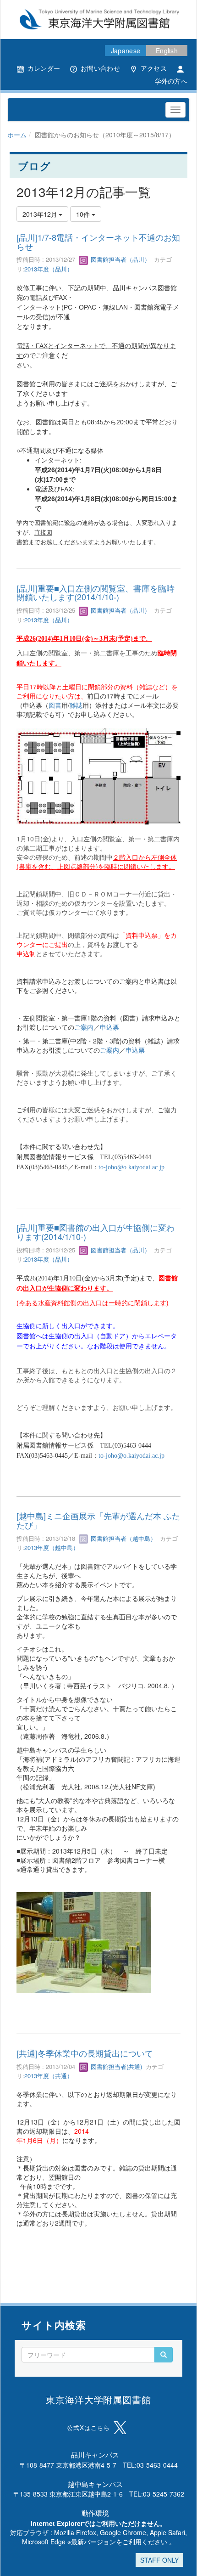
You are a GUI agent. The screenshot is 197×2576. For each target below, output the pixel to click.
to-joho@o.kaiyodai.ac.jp (131, 1167)
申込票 (109, 1027)
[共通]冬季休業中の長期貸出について (85, 2053)
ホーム (17, 135)
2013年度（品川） (49, 269)
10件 (84, 214)
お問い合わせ (100, 68)
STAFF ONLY (159, 2560)
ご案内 (84, 1027)
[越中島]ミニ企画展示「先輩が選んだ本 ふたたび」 (98, 1520)
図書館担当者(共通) (115, 2066)
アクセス (154, 68)
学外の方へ (171, 81)
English (167, 51)
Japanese (126, 51)
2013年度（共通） (49, 2076)
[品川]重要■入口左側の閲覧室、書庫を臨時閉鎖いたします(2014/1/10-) (96, 592)
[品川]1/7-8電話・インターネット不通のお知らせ (98, 242)
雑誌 (76, 705)
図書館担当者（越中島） (123, 1538)
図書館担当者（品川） (120, 259)
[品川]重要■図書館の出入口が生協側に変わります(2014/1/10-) (96, 1232)
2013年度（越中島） (52, 1547)
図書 (55, 705)
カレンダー (44, 68)
